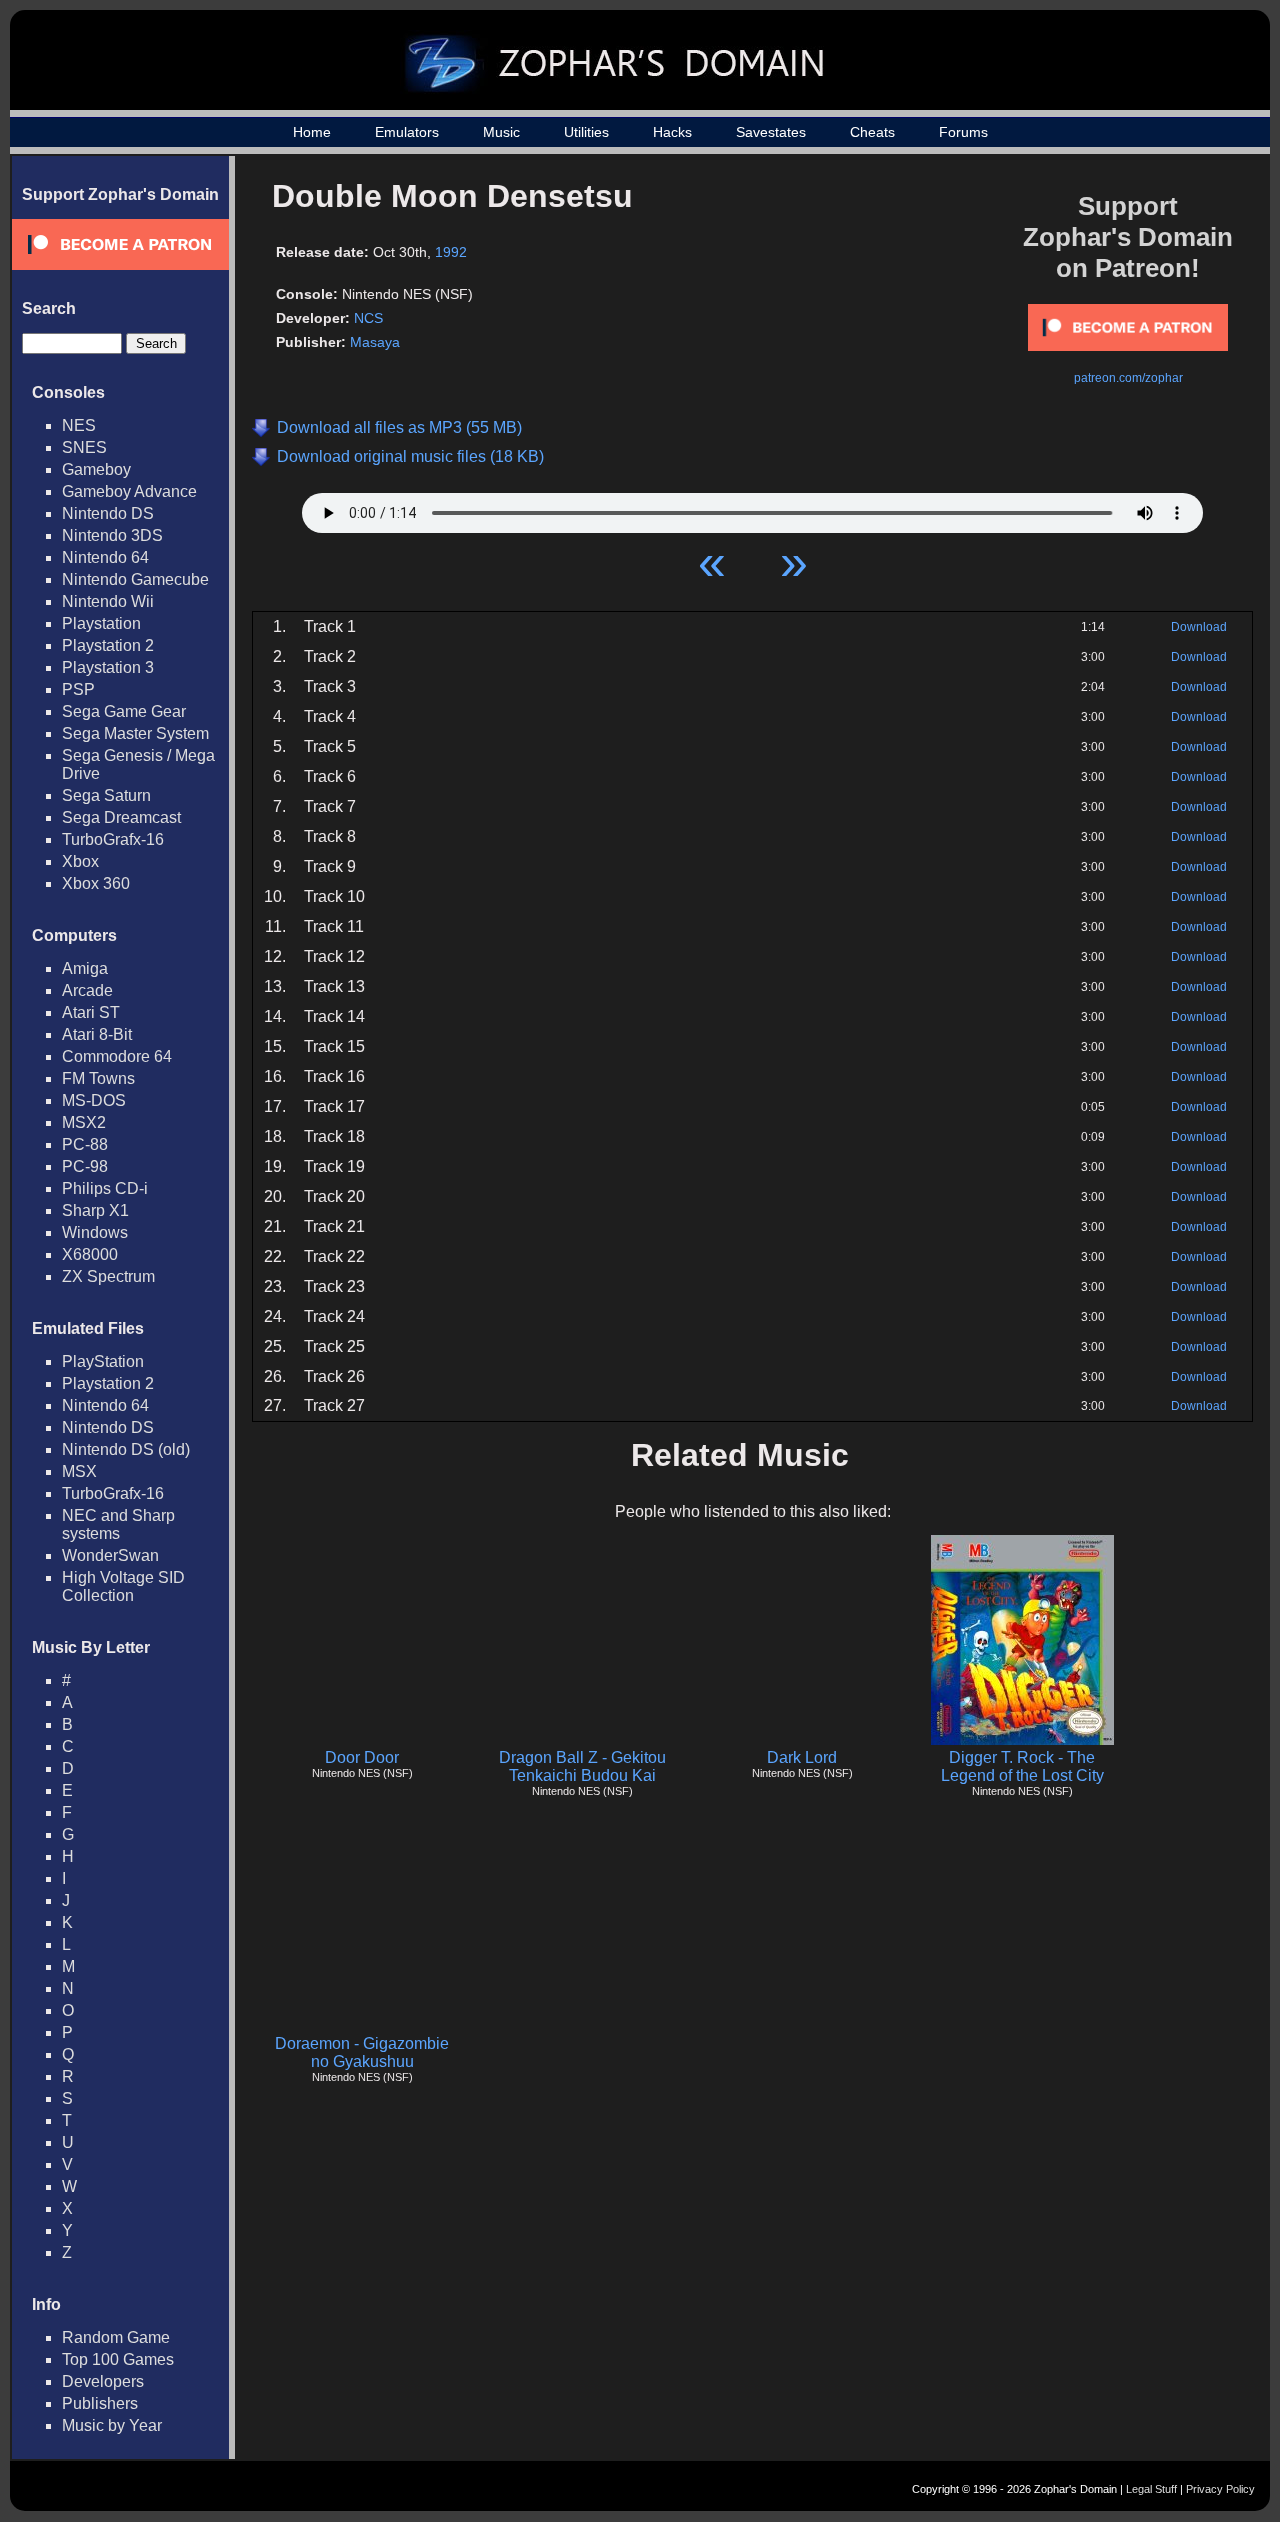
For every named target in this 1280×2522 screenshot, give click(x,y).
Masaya (375, 342)
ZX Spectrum (108, 1276)
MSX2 (84, 1122)
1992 (451, 252)
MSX (79, 1471)
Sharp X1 (95, 1210)
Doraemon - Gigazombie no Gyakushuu (362, 2052)
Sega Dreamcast (121, 817)
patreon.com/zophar (1128, 378)
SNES (84, 447)
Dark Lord (802, 1757)
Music (501, 132)
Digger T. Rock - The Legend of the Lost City (1022, 1766)
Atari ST (91, 1012)
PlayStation (103, 1361)
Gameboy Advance (129, 491)
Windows (95, 1232)
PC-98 (85, 1166)
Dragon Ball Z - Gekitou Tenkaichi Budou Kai (582, 1766)
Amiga (85, 968)
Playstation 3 (108, 667)
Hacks (672, 132)
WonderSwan (110, 1555)
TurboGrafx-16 (113, 839)
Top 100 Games (118, 2359)
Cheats (872, 132)
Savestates (771, 132)
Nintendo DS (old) (126, 1449)
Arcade (87, 990)
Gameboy (96, 469)
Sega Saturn (106, 795)
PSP (78, 689)
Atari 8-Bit (97, 1034)
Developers (103, 2381)
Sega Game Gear (124, 711)
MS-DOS (94, 1100)
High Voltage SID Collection (123, 1586)
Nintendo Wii (108, 601)
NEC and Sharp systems (118, 1524)
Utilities (586, 132)
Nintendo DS (108, 513)
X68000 (90, 1254)
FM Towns (98, 1078)
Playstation (101, 623)
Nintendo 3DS (112, 535)
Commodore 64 (117, 1056)
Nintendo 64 (105, 557)
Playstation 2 (108, 645)
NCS (368, 318)
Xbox (80, 861)
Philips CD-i (105, 1188)
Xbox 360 (96, 883)
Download (1199, 627)
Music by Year (112, 2425)
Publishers (100, 2403)
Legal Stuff (1151, 2489)
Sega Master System (135, 733)
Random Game (116, 2337)
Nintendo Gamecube (135, 579)
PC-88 (85, 1144)
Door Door (362, 1757)
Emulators (407, 132)
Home (312, 132)
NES (79, 425)
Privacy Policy (1220, 2489)
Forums (963, 132)
